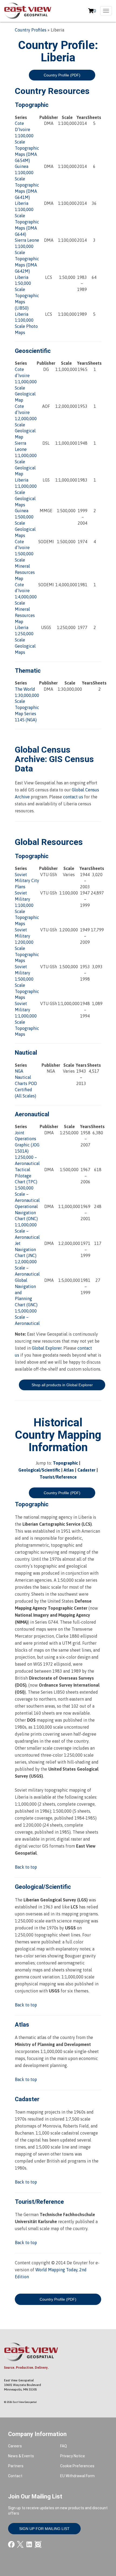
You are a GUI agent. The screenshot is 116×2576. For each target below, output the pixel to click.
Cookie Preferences (77, 2466)
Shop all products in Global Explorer (62, 1385)
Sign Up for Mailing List (44, 2529)
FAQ (64, 2446)
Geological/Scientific (39, 1470)
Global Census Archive (43, 754)
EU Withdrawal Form (77, 2476)
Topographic (65, 1463)
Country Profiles (31, 30)
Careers (15, 2446)
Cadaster (86, 1470)
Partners (16, 2466)
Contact (15, 2476)
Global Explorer (47, 1348)
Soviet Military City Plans (27, 881)
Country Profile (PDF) (62, 75)
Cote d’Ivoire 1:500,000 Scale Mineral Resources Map (25, 560)
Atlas (69, 1470)
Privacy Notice (73, 2456)
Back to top (26, 1867)
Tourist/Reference (58, 1477)
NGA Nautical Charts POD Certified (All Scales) (26, 1083)
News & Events (21, 2456)
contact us (73, 797)
